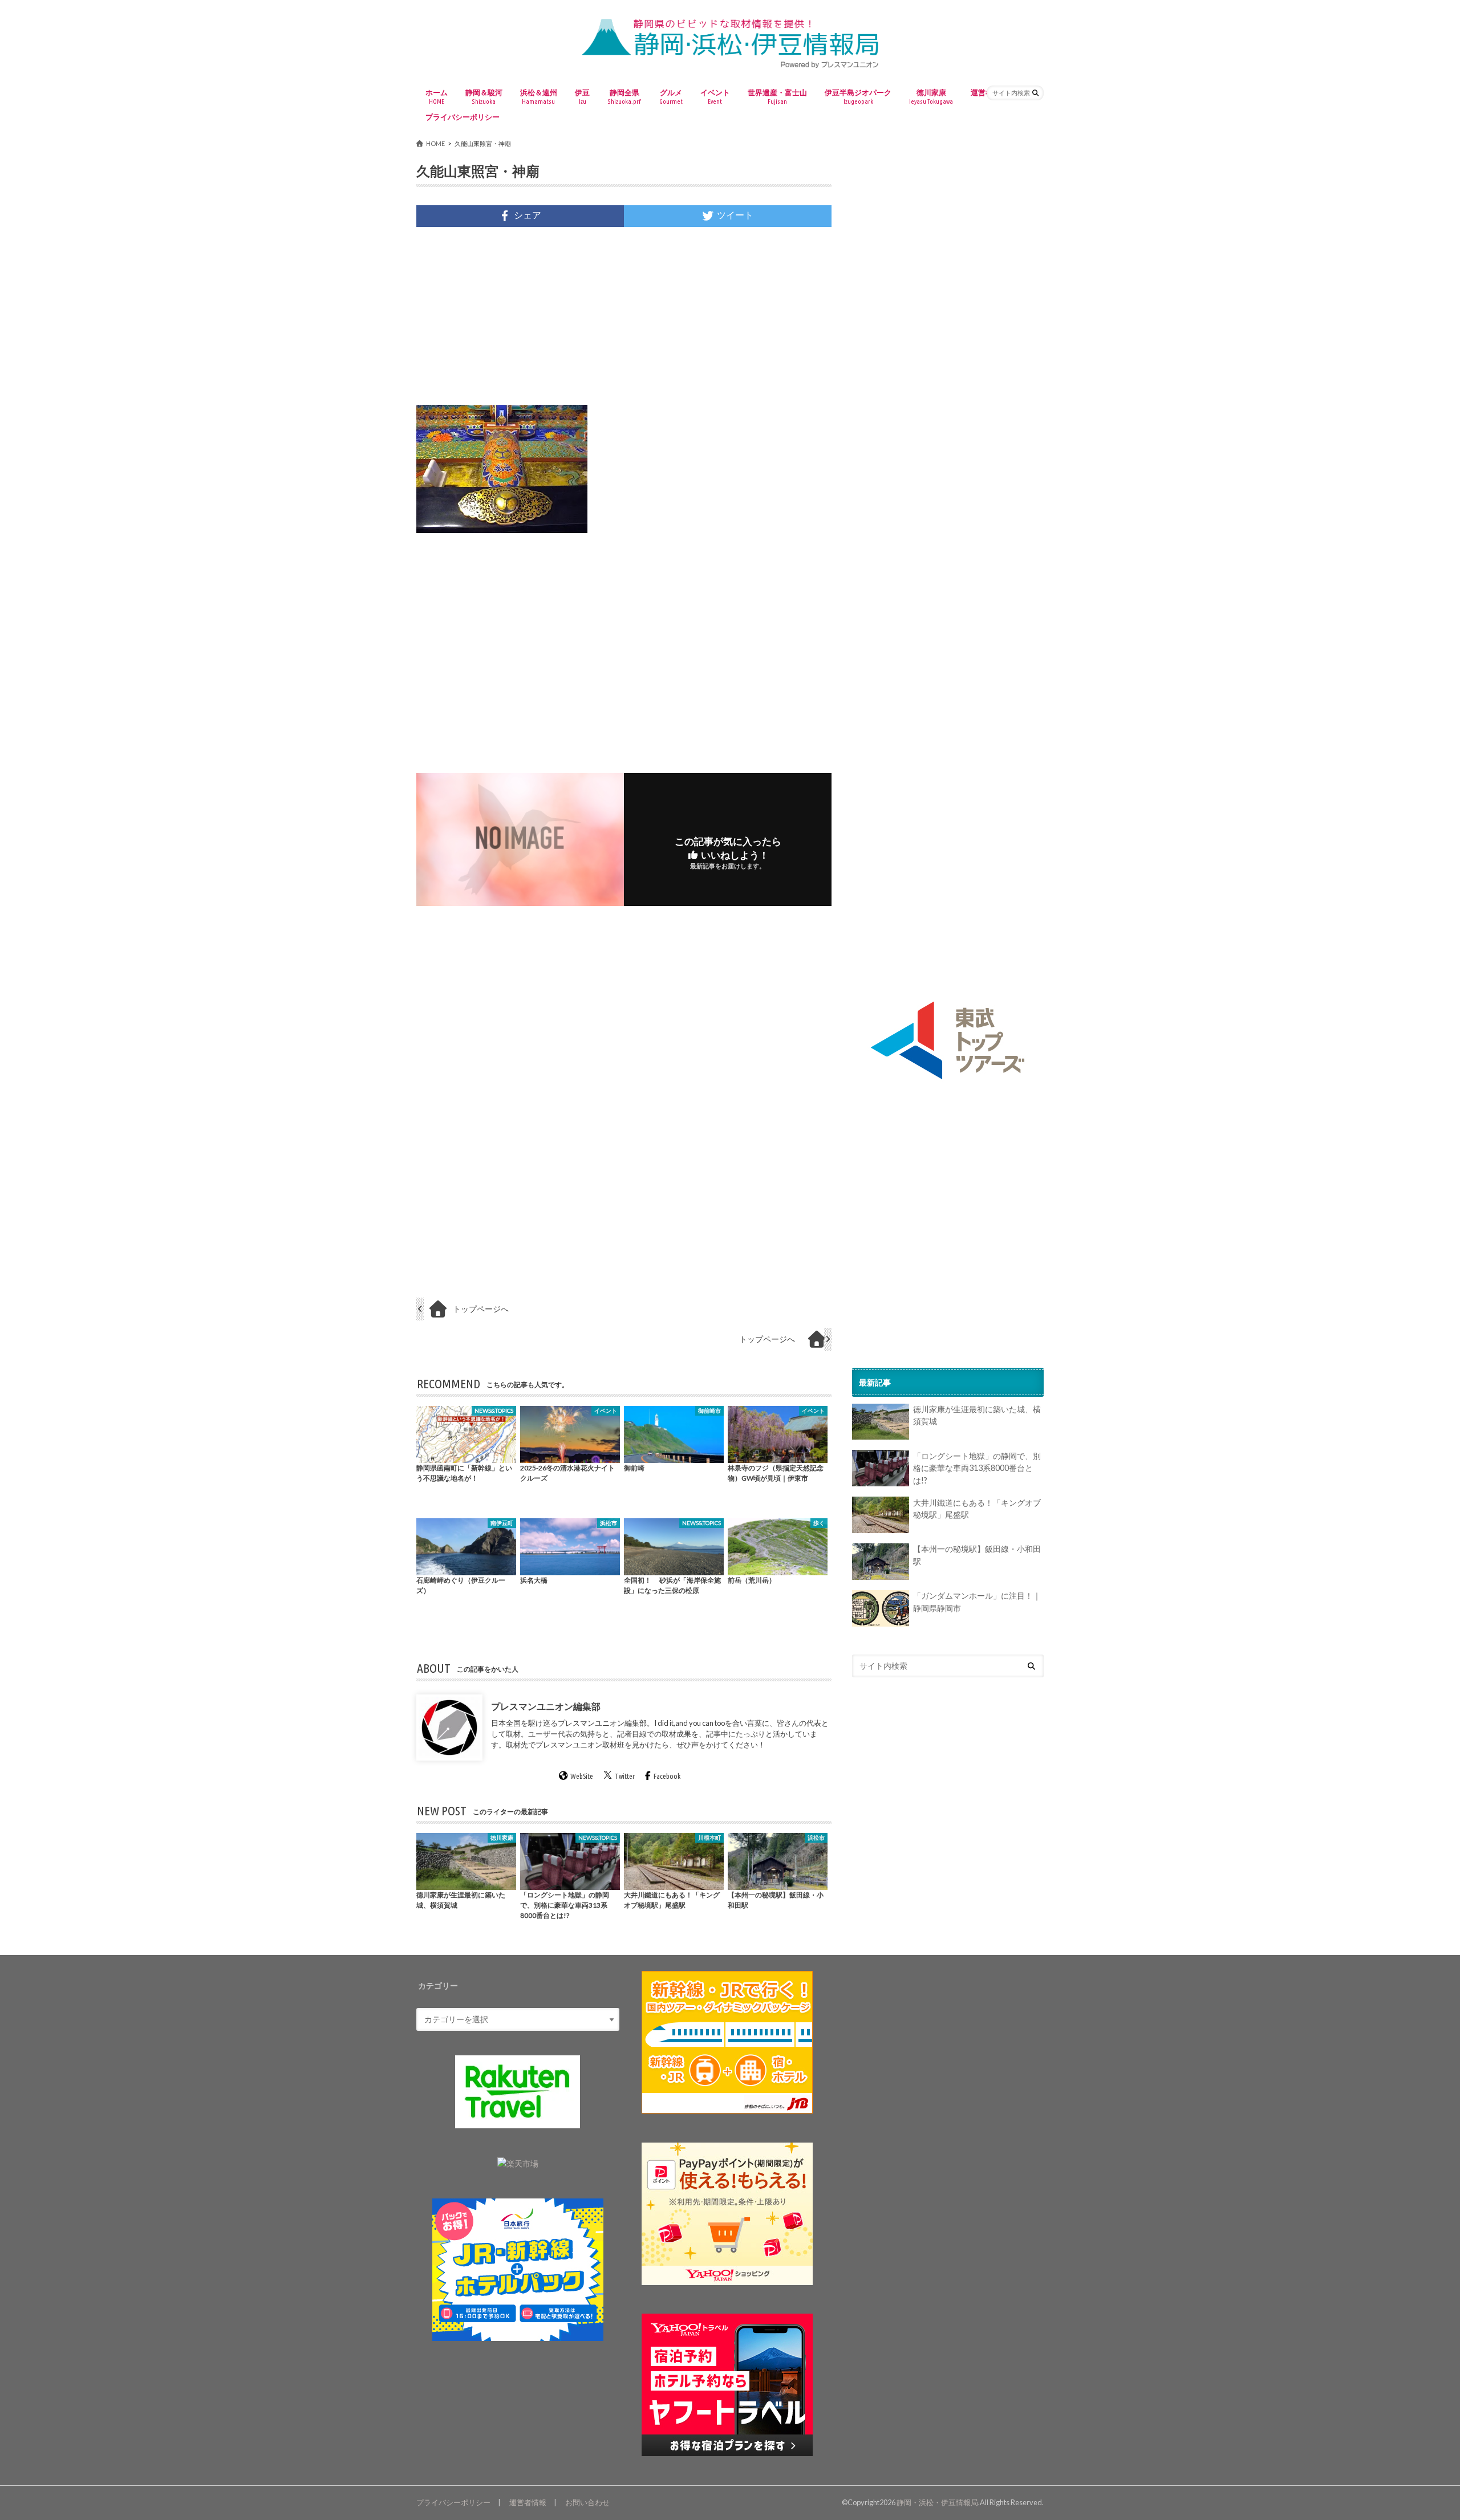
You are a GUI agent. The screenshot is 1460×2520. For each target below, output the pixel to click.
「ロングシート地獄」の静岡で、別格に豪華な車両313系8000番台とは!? (977, 1468)
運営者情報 (528, 2502)
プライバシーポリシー (463, 117)
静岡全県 (624, 96)
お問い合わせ (587, 2502)
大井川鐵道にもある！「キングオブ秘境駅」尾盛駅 (977, 1509)
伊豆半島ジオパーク (858, 96)
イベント (715, 96)
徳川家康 (931, 96)
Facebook (667, 1777)
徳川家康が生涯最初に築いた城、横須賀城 (977, 1416)
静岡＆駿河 (484, 96)
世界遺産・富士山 (777, 96)
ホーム (437, 96)
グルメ (671, 96)
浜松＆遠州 (539, 96)
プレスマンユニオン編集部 (546, 1706)
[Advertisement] (624, 316)
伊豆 (582, 96)
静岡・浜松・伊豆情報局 (937, 2502)
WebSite (582, 1777)
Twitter (625, 1777)
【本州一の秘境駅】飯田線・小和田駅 (977, 1556)
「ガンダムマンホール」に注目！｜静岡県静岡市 (977, 1602)
